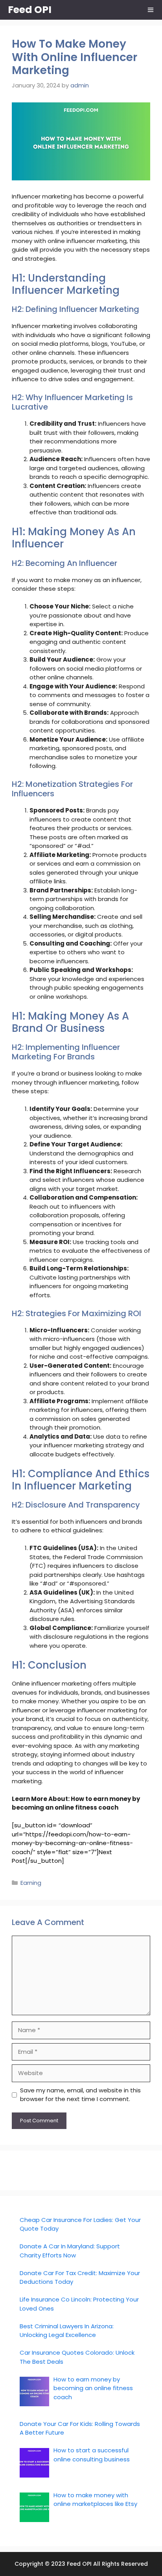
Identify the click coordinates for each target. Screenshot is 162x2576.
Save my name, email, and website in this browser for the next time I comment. (80, 2095)
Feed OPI (30, 10)
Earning (31, 1883)
